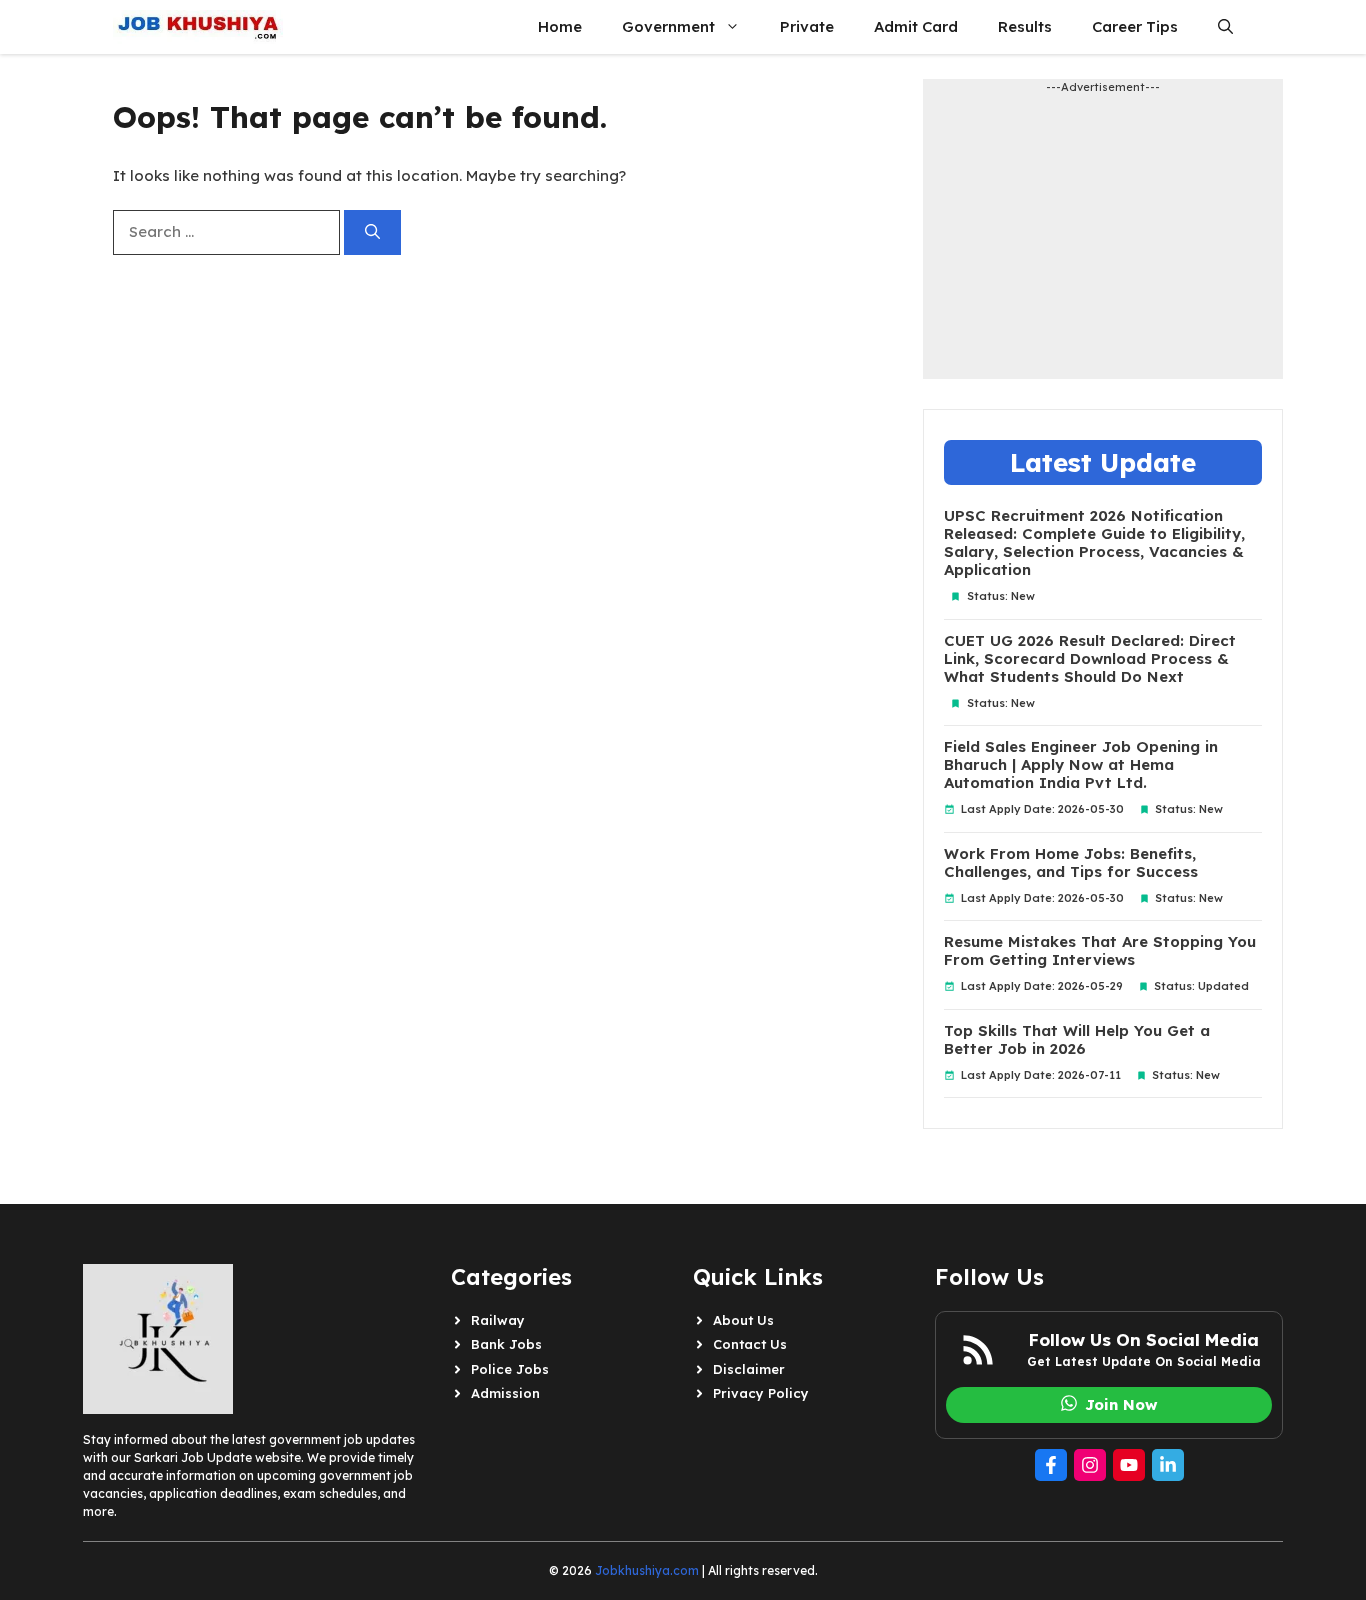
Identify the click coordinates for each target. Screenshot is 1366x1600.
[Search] (372, 232)
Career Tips (1135, 26)
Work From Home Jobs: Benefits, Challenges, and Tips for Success (1071, 863)
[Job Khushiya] (198, 27)
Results (1025, 26)
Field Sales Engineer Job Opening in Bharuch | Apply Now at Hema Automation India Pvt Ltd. (1081, 765)
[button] (1225, 27)
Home (560, 26)
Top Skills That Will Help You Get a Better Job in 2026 (1077, 1040)
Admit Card (916, 26)
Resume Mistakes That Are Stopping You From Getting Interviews (1100, 951)
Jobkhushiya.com (647, 1570)
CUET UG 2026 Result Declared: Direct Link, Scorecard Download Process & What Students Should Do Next (1090, 659)
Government (668, 26)
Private (807, 26)
